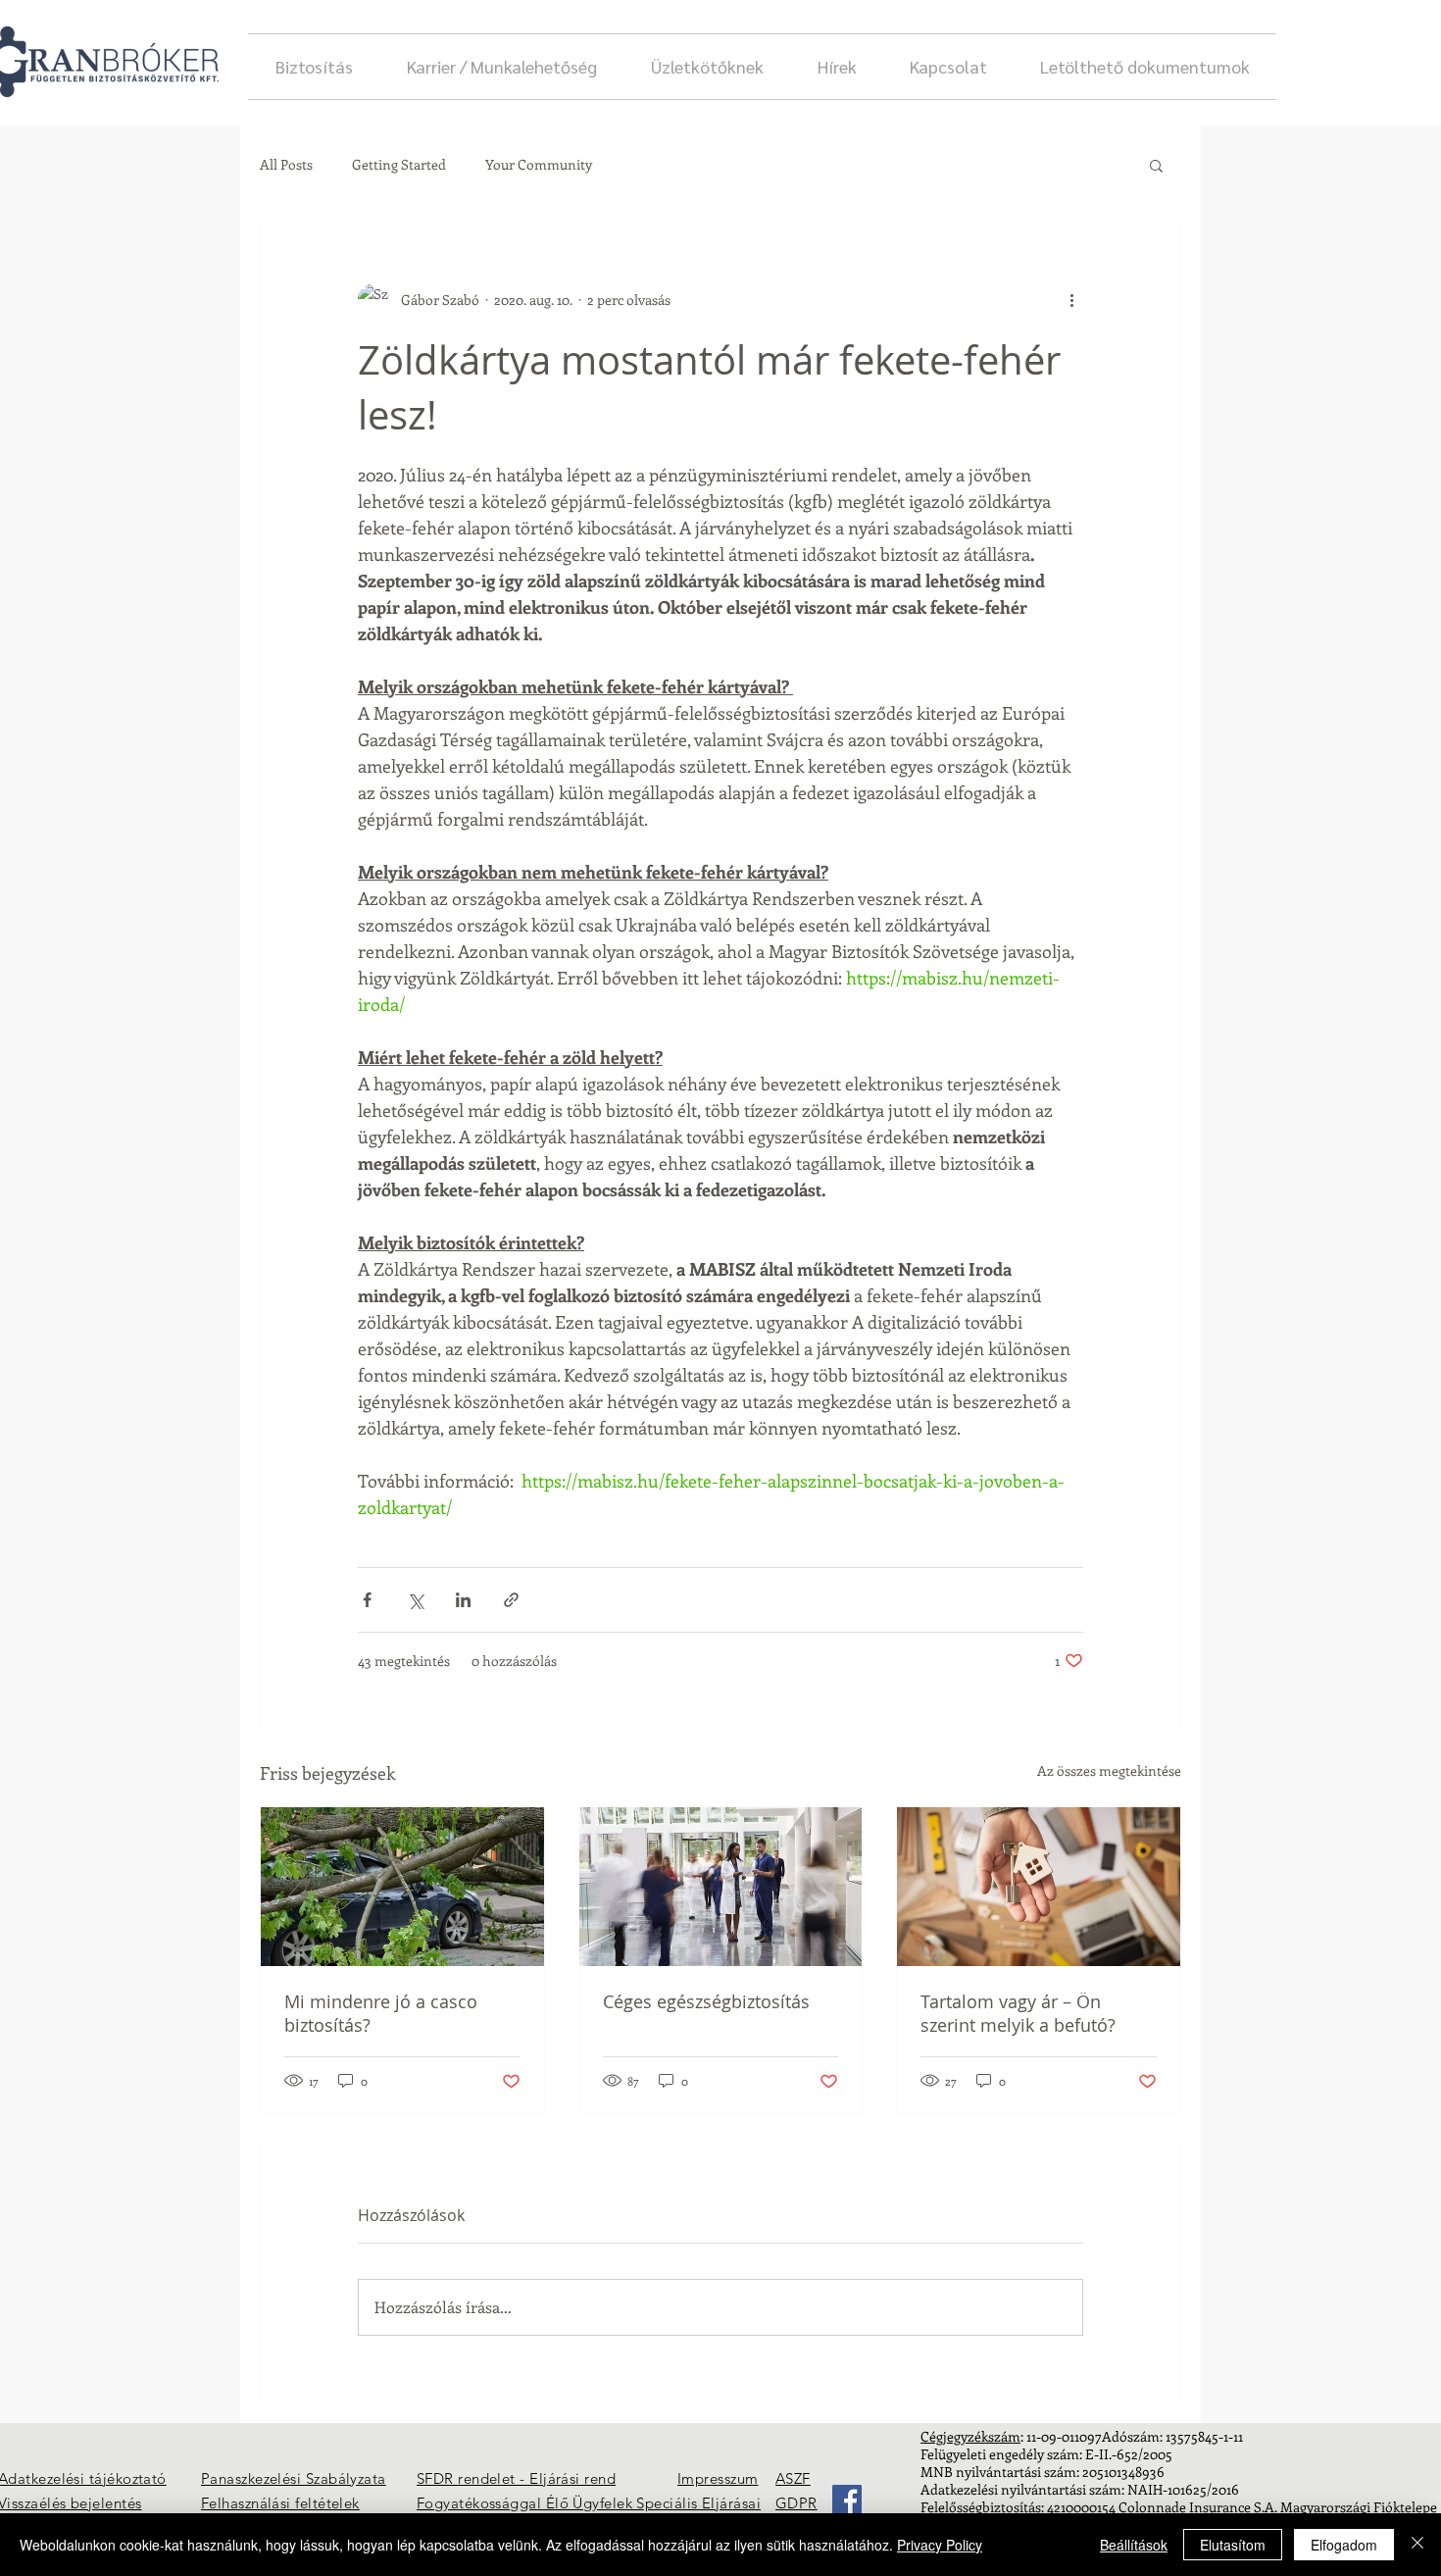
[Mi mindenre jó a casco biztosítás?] (402, 1887)
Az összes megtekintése (1109, 1770)
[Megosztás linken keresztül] (511, 1600)
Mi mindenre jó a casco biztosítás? (381, 2013)
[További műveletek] (1071, 299)
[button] (1156, 165)
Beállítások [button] (1134, 2545)
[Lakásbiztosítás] (1039, 1887)
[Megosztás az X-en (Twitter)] (415, 1600)
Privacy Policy (940, 2545)
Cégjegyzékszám (970, 2436)
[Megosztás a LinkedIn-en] (463, 1600)
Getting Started (399, 164)
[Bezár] (1417, 2545)
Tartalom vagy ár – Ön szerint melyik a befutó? (1018, 2013)
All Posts (286, 164)
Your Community (539, 164)
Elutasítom (1233, 2545)
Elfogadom (1344, 2545)
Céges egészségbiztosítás (706, 2001)
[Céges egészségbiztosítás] (721, 1887)
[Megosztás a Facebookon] (367, 1600)
